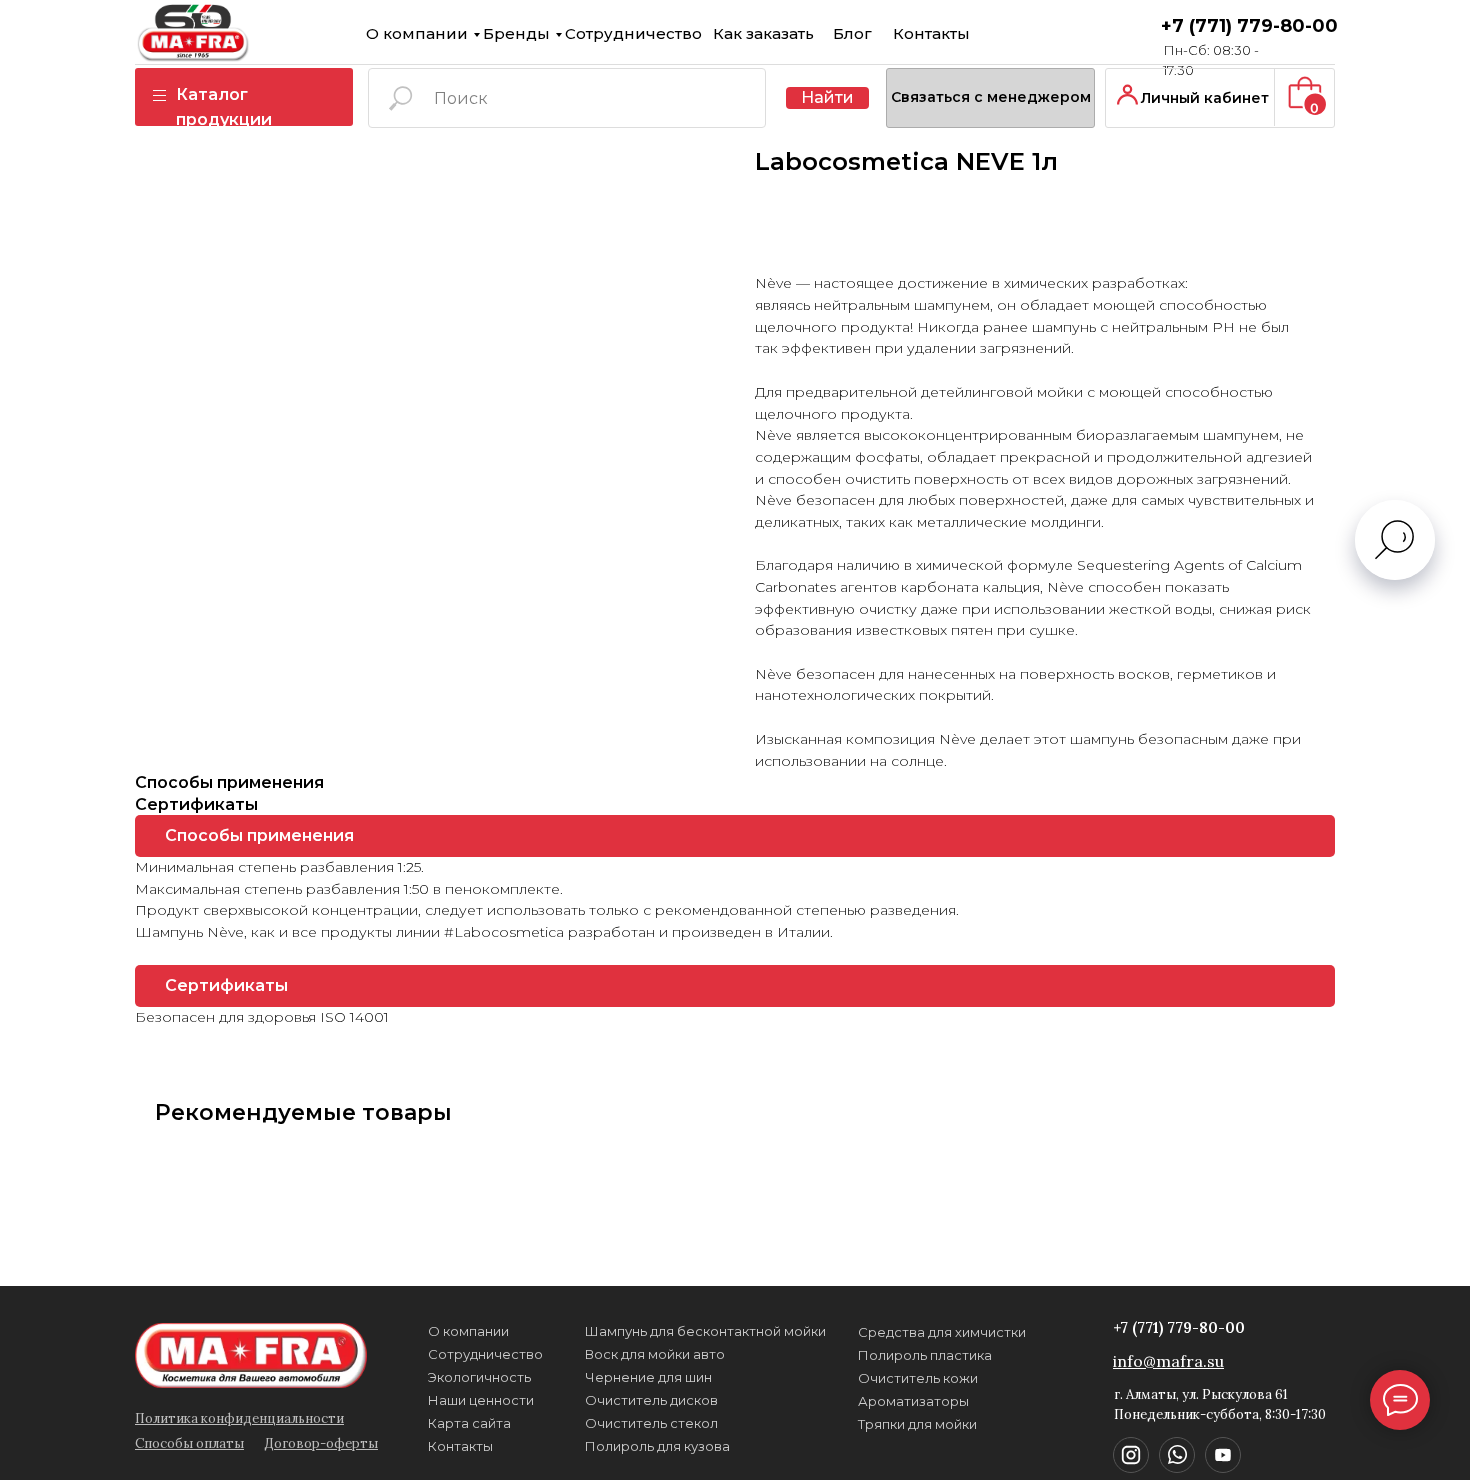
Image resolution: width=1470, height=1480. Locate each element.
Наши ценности (481, 1400)
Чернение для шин (648, 1377)
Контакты (931, 33)
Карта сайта (469, 1423)
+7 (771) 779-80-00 (1249, 26)
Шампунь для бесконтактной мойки (705, 1331)
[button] (990, 98)
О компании (417, 33)
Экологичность (479, 1377)
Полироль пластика (925, 1355)
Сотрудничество (633, 33)
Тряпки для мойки (917, 1424)
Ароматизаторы (913, 1401)
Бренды (516, 33)
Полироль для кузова (657, 1446)
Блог (852, 33)
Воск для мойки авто (655, 1354)
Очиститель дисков (651, 1400)
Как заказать (763, 33)
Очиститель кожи (918, 1378)
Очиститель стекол (651, 1423)
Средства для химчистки (942, 1332)
